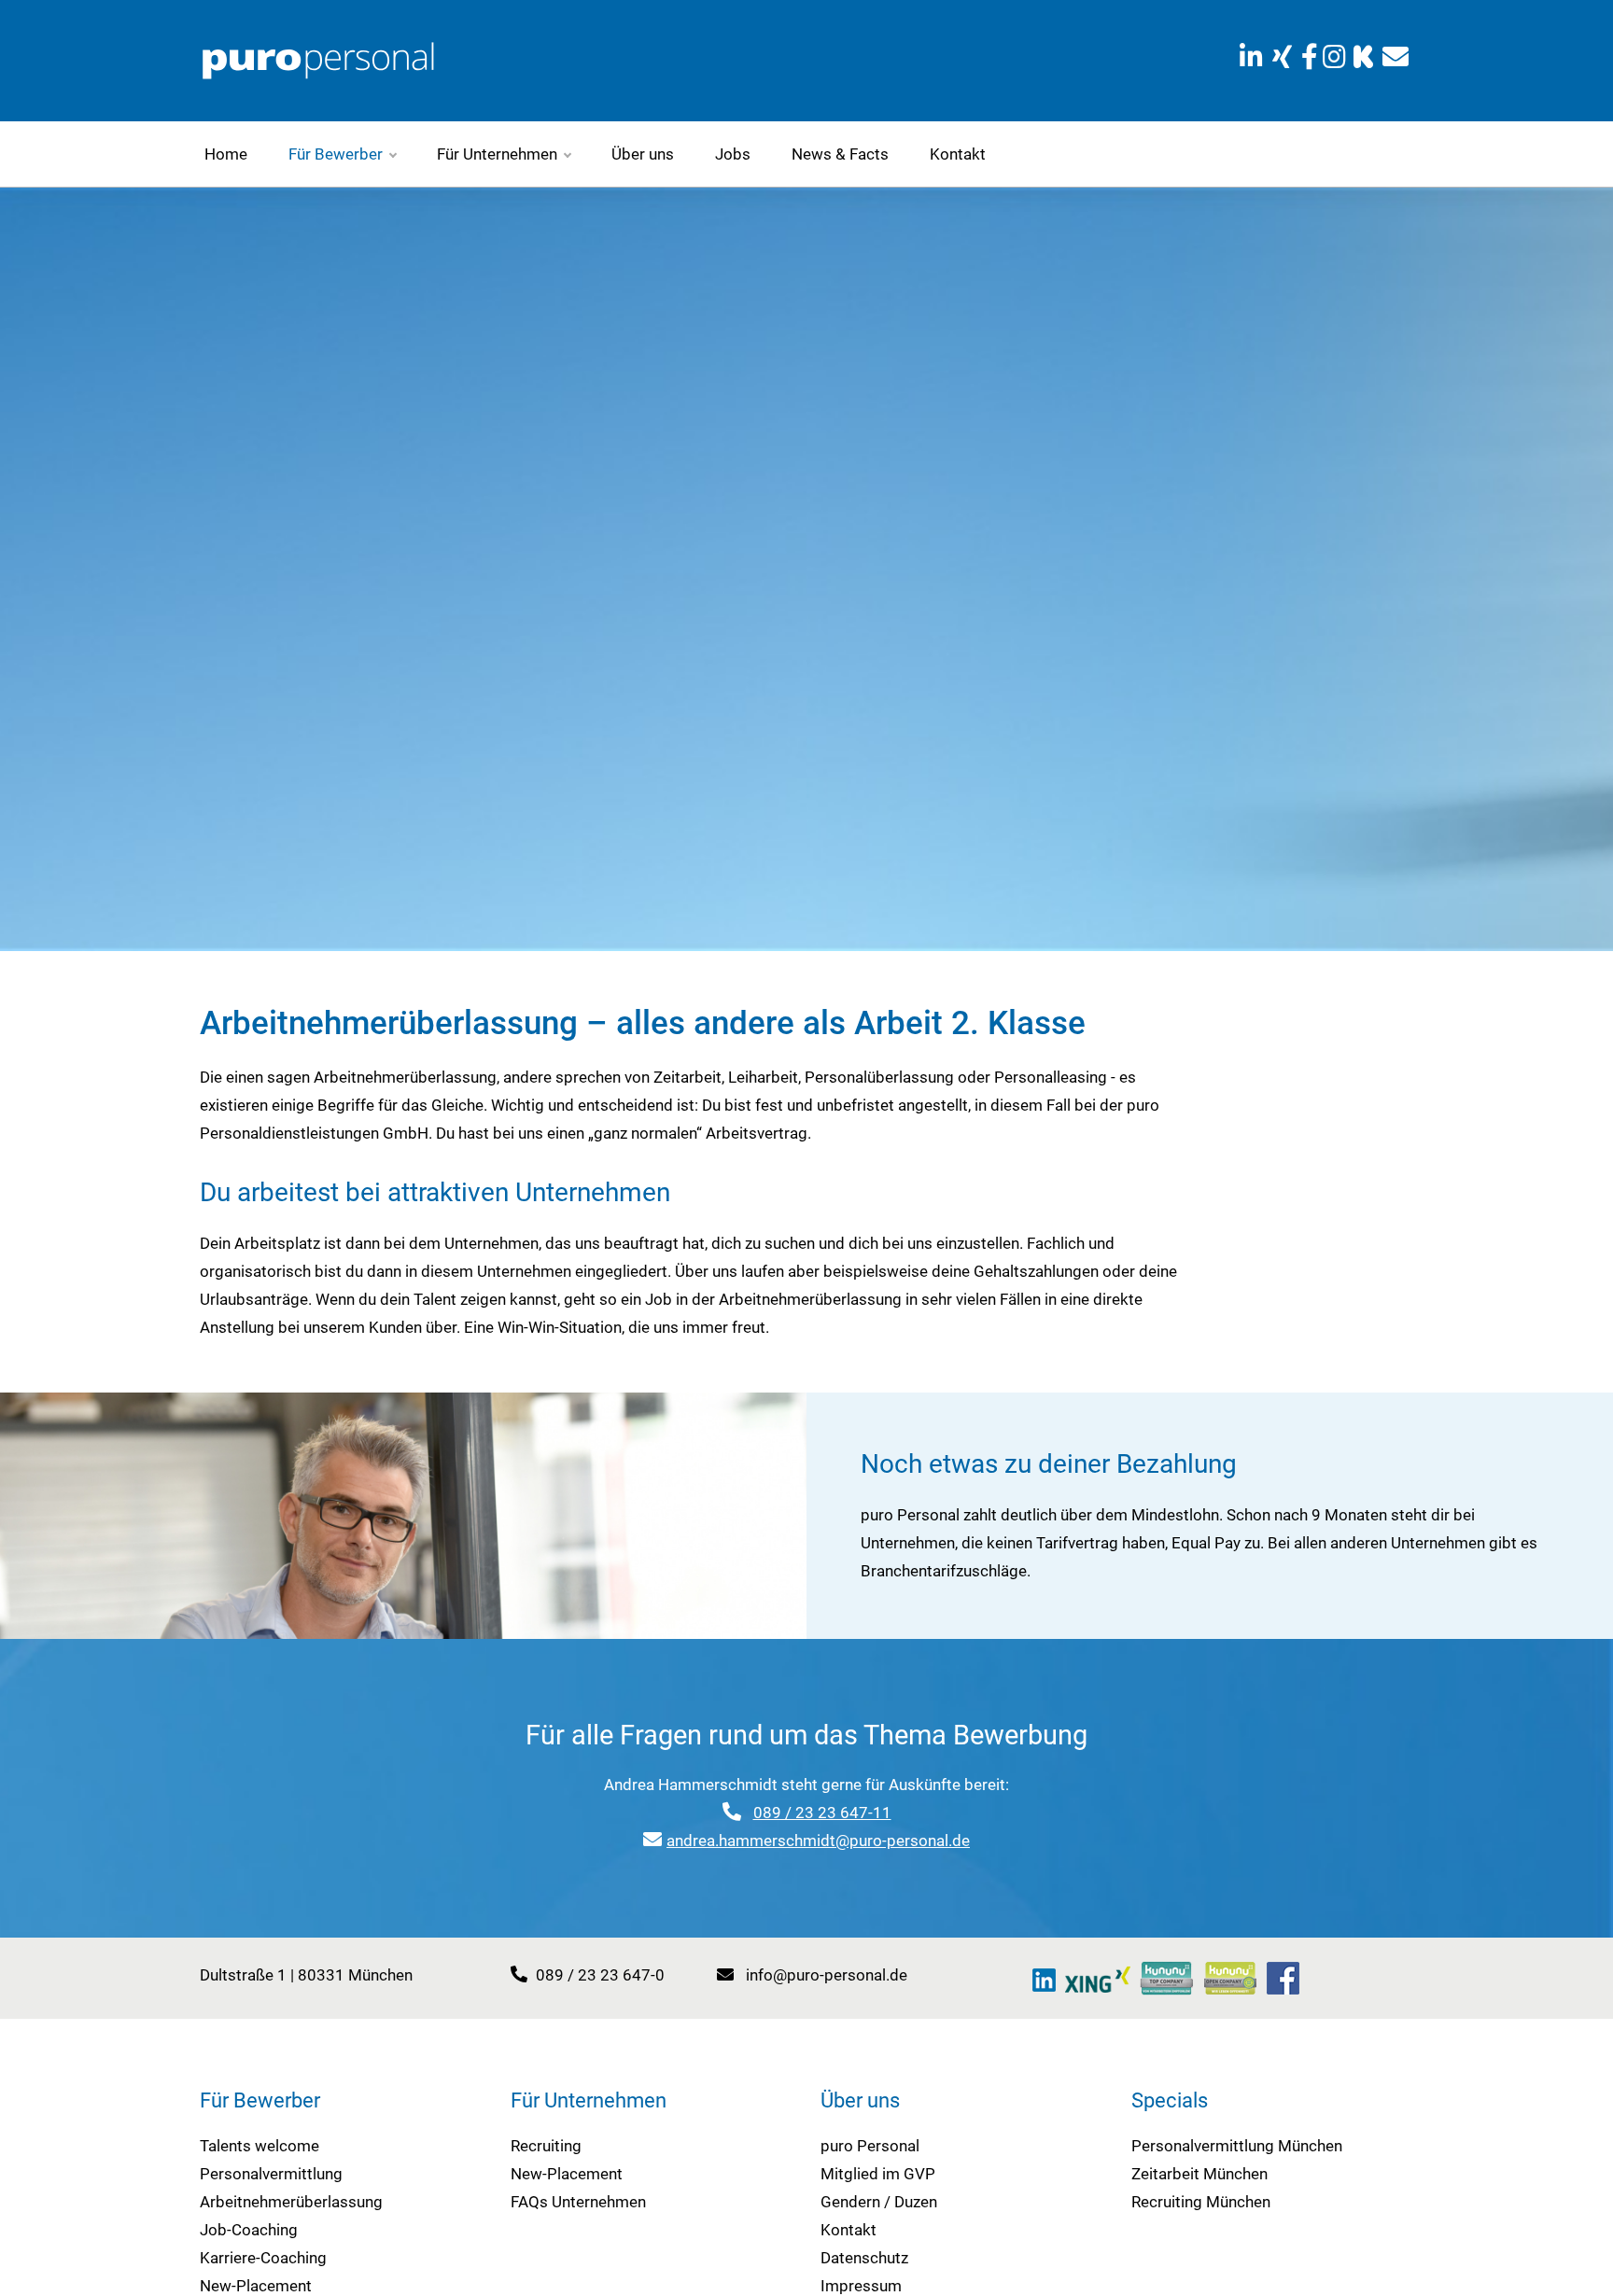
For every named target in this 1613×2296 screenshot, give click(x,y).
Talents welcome (259, 2146)
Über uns (643, 154)
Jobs (733, 154)
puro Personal (870, 2146)
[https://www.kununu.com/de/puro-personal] (1363, 57)
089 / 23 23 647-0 (600, 1975)
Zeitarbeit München (1199, 2174)
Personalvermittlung (271, 2174)
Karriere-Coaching (263, 2258)
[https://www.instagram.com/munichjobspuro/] (1336, 57)
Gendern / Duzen (879, 2202)
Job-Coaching (249, 2230)
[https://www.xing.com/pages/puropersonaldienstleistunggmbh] (1282, 57)
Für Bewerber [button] (336, 154)
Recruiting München (1201, 2202)
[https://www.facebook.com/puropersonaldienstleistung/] (1310, 57)
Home (226, 154)
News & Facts (840, 154)
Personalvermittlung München (1237, 2146)
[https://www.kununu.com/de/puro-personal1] (1167, 1978)
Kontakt (958, 154)
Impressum (861, 2286)
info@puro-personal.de (827, 1975)
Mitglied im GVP (878, 2174)
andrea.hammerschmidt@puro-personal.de (818, 1841)
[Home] (318, 59)
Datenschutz (864, 2258)
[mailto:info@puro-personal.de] (1396, 57)
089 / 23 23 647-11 (822, 1813)
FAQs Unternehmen (578, 2202)
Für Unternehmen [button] (497, 154)
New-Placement (256, 2286)
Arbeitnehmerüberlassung (291, 2202)
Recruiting (546, 2146)
